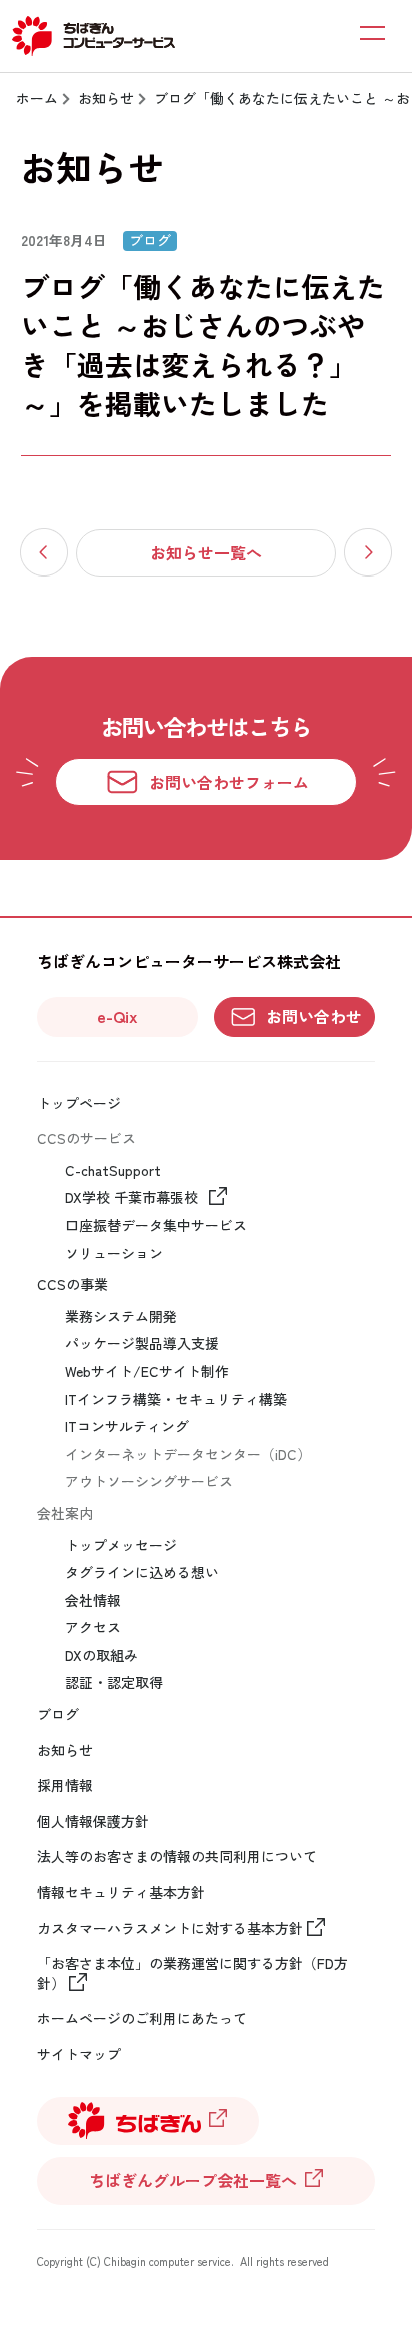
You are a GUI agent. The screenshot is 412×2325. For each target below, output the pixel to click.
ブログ (58, 1714)
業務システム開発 (121, 1316)
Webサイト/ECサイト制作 (147, 1371)
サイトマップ (79, 2054)
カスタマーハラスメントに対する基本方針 (170, 1928)
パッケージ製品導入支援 (142, 1343)
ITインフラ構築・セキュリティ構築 (176, 1399)
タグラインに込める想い (142, 1572)
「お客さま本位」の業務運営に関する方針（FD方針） (192, 1973)
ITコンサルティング (127, 1426)
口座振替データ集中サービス (156, 1225)
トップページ (79, 1103)
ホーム (37, 98)
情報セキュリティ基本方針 (121, 1892)
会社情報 (93, 1600)
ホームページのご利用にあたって (142, 2018)
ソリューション (114, 1253)
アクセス (93, 1627)
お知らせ (106, 98)
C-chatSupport (113, 1170)
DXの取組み (101, 1655)
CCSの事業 (72, 1284)
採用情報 (65, 1785)
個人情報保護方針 (93, 1821)
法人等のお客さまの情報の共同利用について (177, 1856)
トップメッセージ (121, 1545)
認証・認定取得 (114, 1682)
